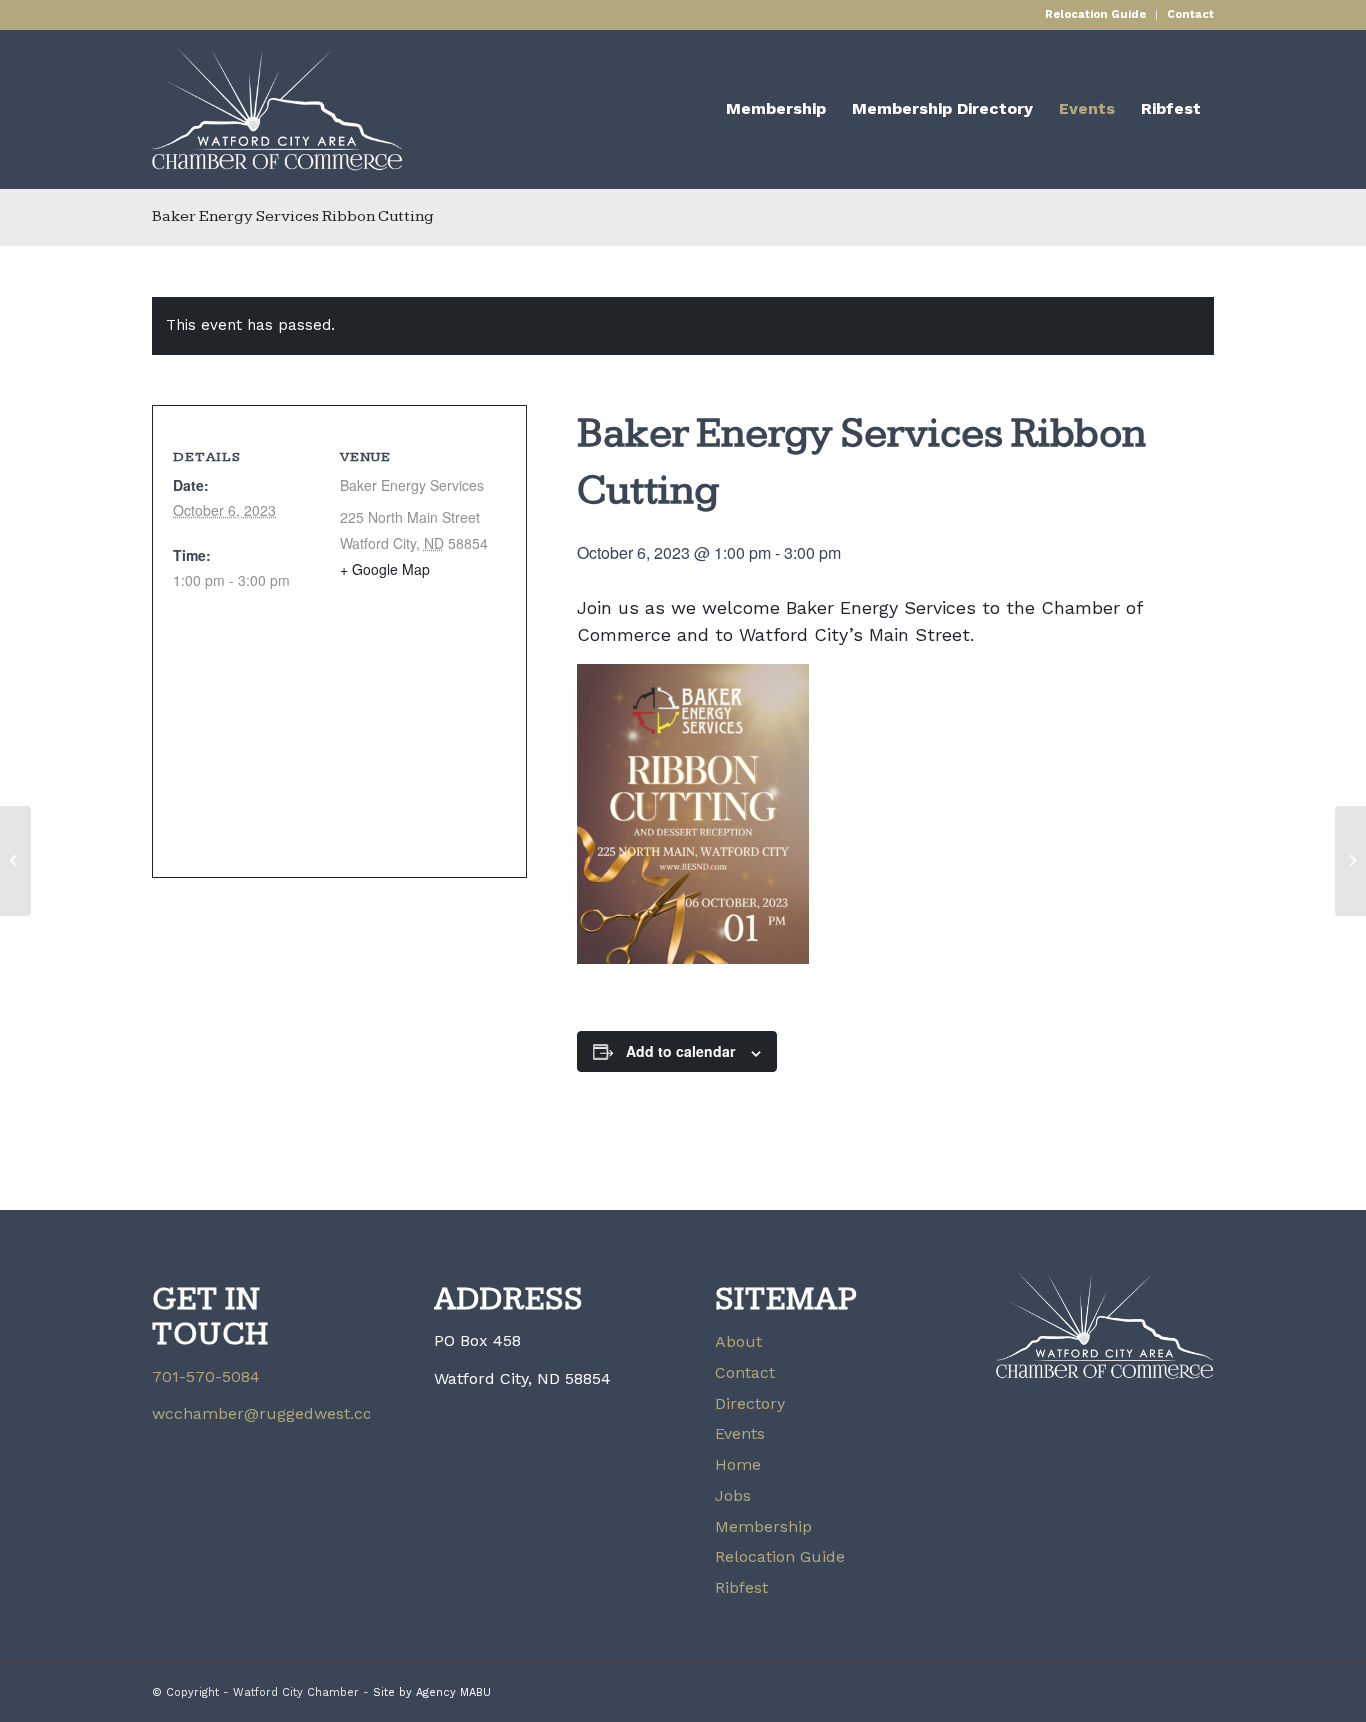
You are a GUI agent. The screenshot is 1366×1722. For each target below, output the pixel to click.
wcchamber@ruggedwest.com (270, 1413)
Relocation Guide (1095, 14)
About (738, 1341)
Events (740, 1433)
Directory (750, 1403)
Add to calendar (680, 1051)
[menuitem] (1096, 15)
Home (738, 1464)
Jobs (733, 1495)
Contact (1190, 14)
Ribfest (741, 1587)
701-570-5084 (206, 1376)
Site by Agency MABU (432, 1692)
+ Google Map (385, 569)
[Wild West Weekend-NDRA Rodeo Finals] (15, 861)
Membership (763, 1526)
